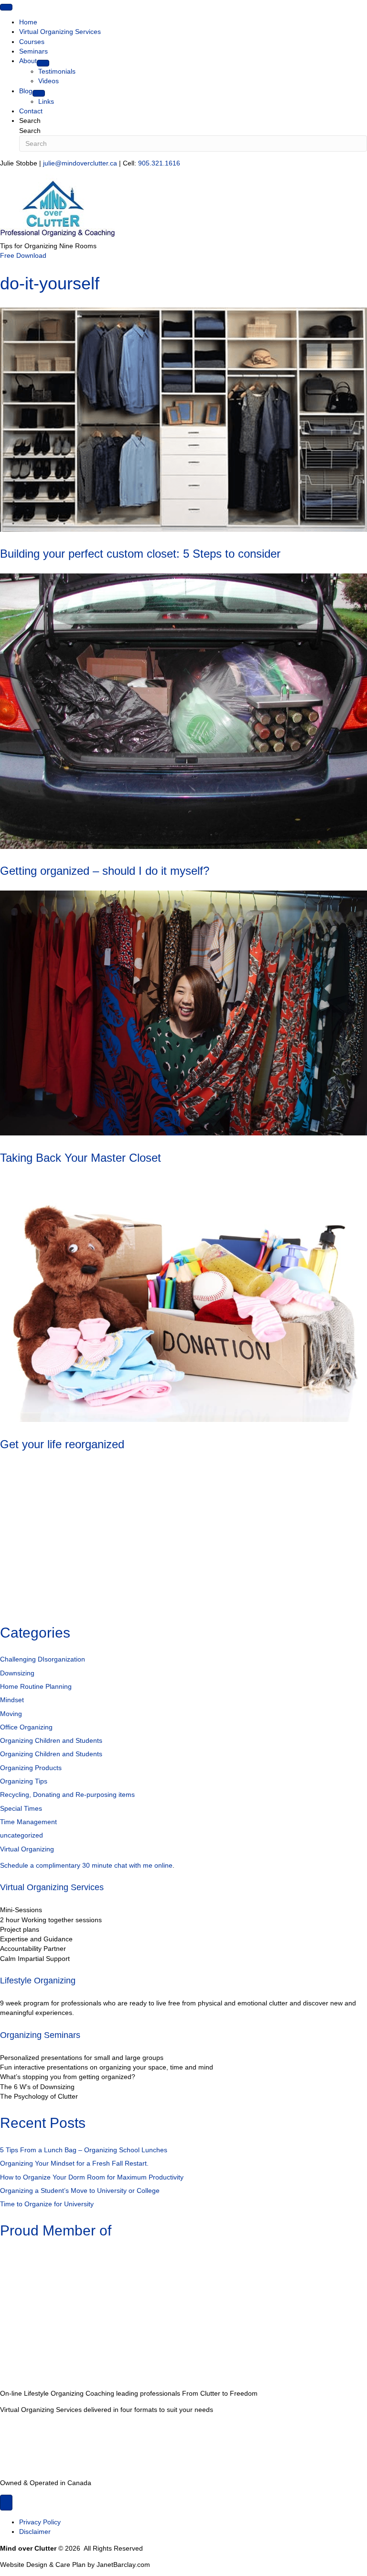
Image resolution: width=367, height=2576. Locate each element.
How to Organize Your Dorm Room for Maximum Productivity (92, 2177)
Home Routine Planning (36, 1686)
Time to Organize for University (47, 2204)
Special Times (21, 1808)
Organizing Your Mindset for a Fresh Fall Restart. (74, 2163)
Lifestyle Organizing (38, 1981)
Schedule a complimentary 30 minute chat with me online (86, 1865)
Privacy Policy (40, 2522)
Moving (11, 1714)
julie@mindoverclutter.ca (80, 163)
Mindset (12, 1700)
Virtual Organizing (27, 1849)
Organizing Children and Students (51, 1740)
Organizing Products (31, 1768)
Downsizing (17, 1673)
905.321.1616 (159, 163)
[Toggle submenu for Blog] (39, 93)
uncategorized (22, 1835)
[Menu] (6, 7)
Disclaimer (35, 2532)
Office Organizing (26, 1727)
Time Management (28, 1822)
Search (30, 131)
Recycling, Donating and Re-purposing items (67, 1794)
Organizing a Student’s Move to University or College (80, 2191)
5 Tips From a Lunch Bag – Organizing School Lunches (84, 2150)
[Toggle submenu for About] (43, 63)
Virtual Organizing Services (52, 1887)
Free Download (23, 255)
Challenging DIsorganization (43, 1659)
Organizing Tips (24, 1781)
